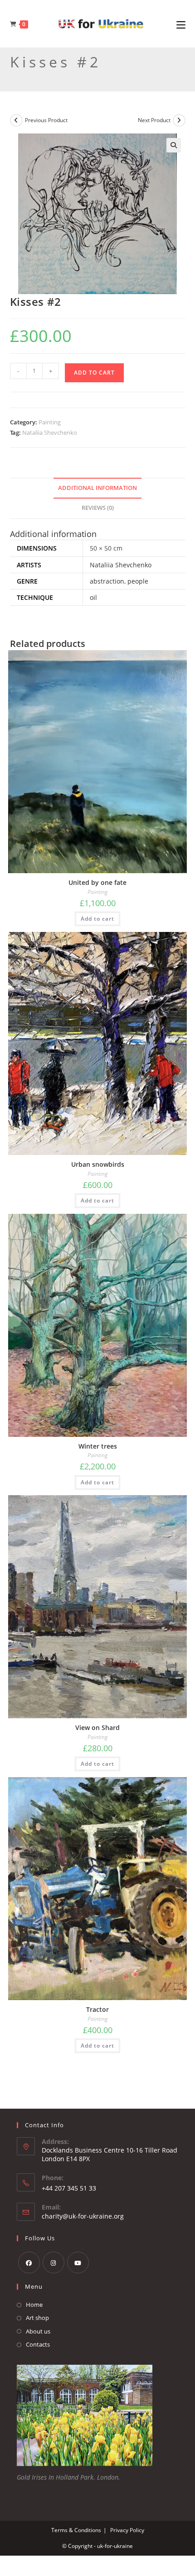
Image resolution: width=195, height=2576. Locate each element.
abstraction (107, 581)
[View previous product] (16, 120)
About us (38, 2331)
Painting (50, 422)
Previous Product (46, 120)
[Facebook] (29, 2262)
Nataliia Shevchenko (50, 433)
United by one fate (97, 882)
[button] (174, 145)
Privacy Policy (127, 2530)
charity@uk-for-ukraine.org (83, 2216)
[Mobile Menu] (181, 24)
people (138, 581)
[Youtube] (78, 2262)
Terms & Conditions (76, 2530)
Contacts (38, 2344)
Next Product (154, 120)
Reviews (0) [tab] (98, 508)
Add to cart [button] (97, 919)
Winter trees (98, 1446)
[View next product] (179, 120)
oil (93, 597)
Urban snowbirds (98, 1164)
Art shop (37, 2318)
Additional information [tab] (97, 488)
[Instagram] (54, 2262)
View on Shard (97, 1728)
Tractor (97, 2009)
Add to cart (94, 373)
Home (34, 2305)
